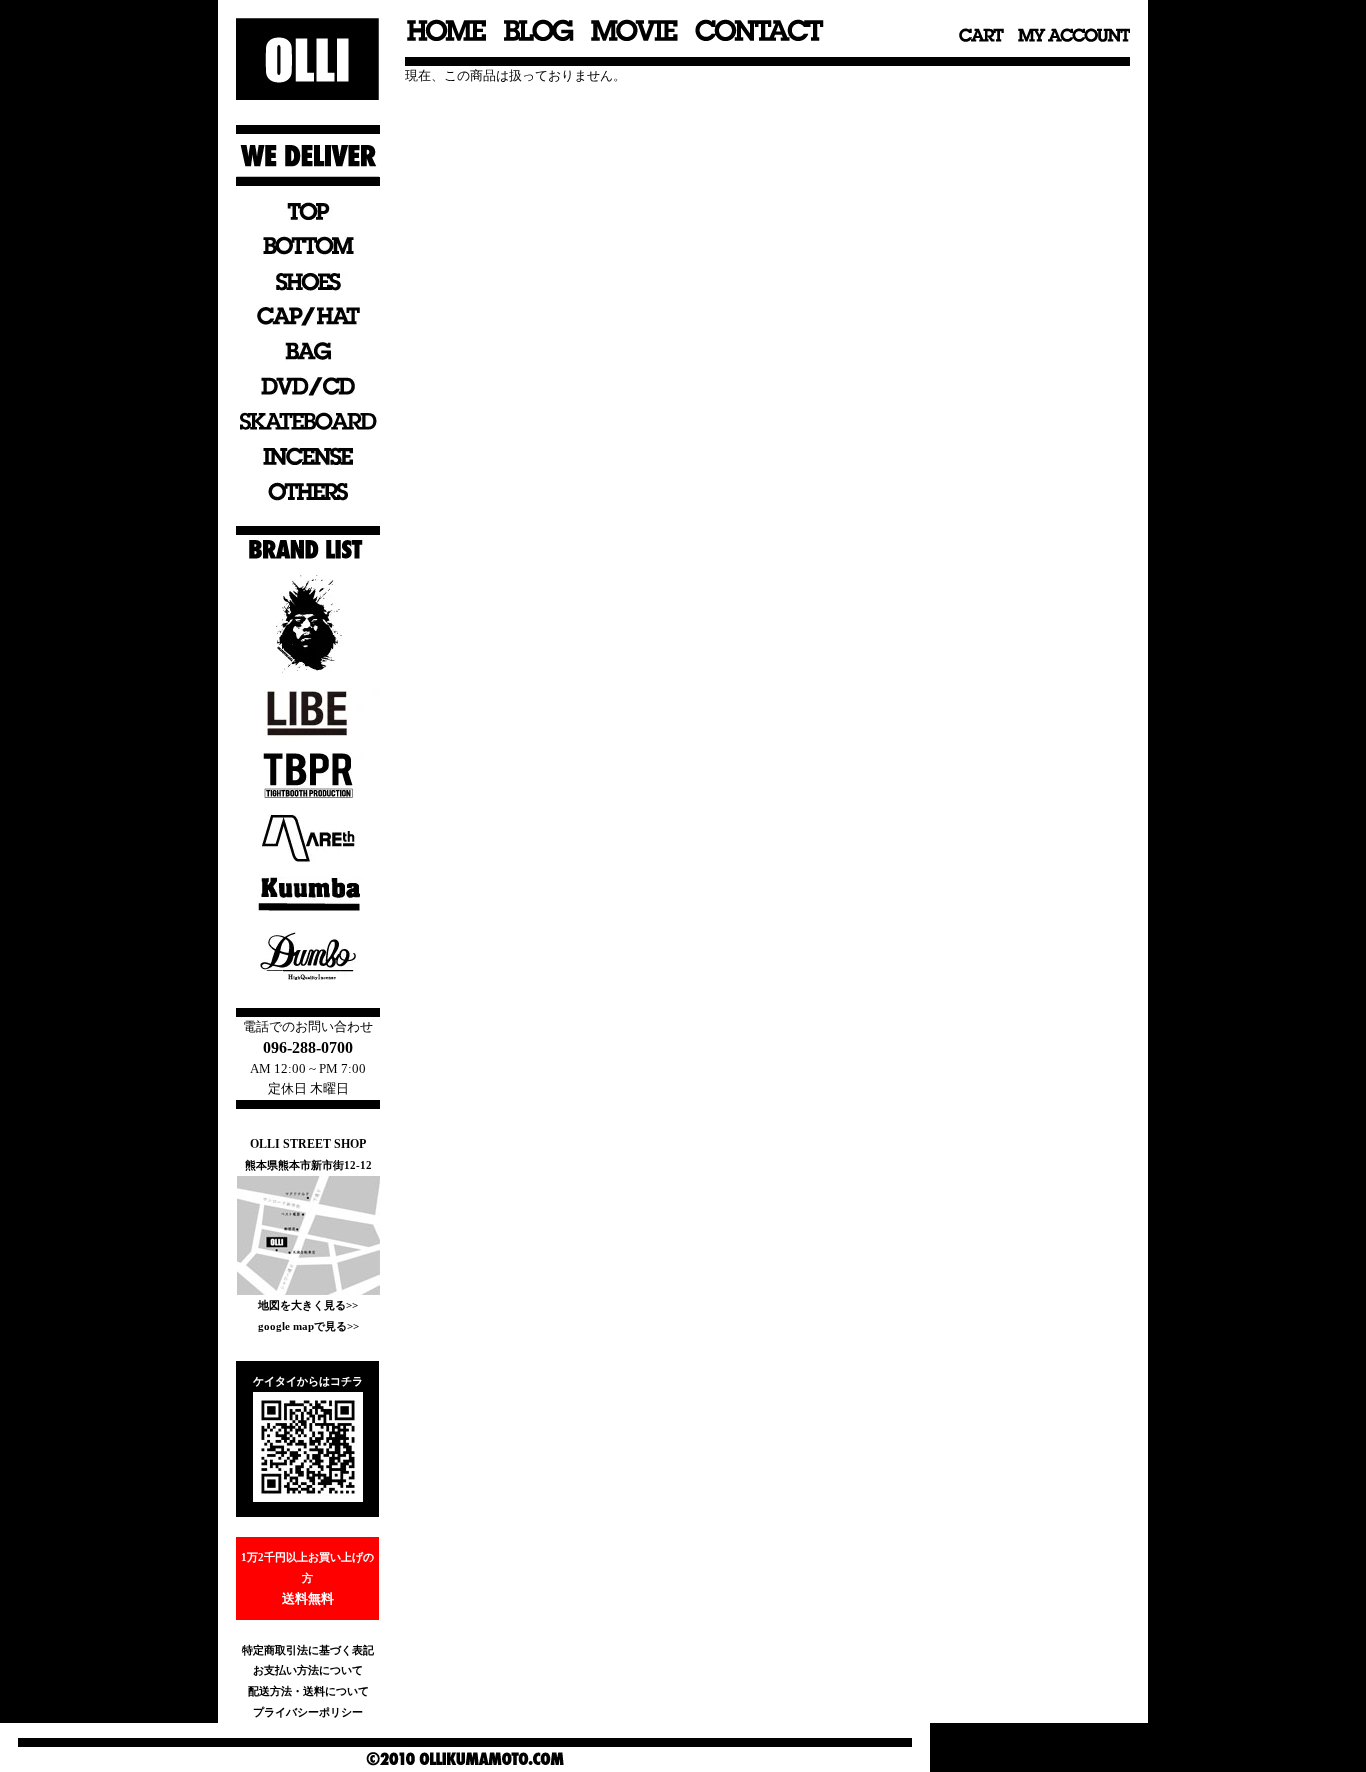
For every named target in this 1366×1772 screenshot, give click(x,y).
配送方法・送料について (308, 1691)
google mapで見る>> (308, 1326)
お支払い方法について (308, 1670)
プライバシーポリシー (308, 1712)
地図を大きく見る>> (308, 1305)
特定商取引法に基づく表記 (308, 1650)
